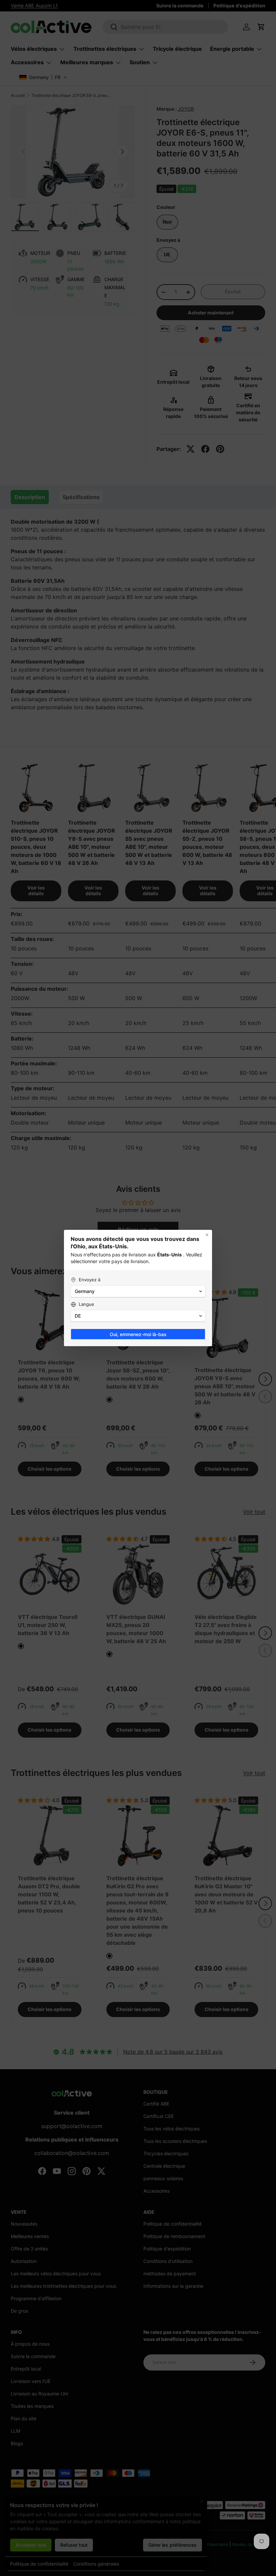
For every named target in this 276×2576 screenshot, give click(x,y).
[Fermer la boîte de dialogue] (207, 1235)
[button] (138, 1291)
